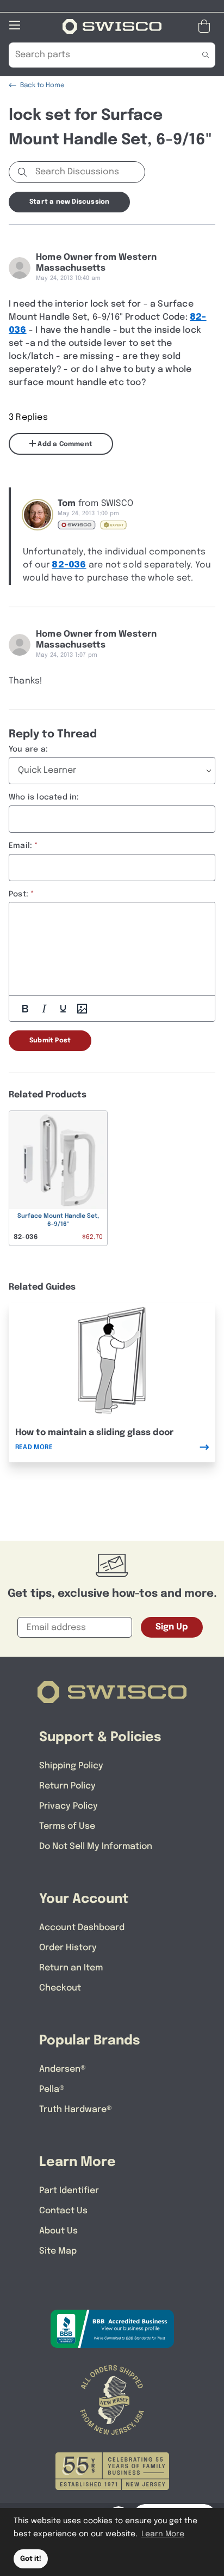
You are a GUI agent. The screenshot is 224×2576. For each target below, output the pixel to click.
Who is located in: (44, 797)
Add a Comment (64, 444)
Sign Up (172, 1627)
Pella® (52, 2089)
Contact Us (63, 2211)
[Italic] (44, 1009)
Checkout (60, 1988)
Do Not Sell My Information (96, 1846)
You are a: (28, 749)
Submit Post (50, 1041)
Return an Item (71, 1968)
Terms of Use (67, 1826)
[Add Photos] (82, 1009)
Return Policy (67, 1786)
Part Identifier (69, 2191)
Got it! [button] (31, 2559)
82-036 (69, 565)
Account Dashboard (82, 1928)
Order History (68, 1948)
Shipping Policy (71, 1766)
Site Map (58, 2251)
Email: (20, 846)
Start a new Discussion (69, 202)
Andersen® (63, 2069)
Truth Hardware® (76, 2110)
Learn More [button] (163, 2534)
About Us (58, 2231)
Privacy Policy (69, 1806)
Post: (18, 894)
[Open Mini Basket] (206, 26)
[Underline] (63, 1009)
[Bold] (25, 1009)
